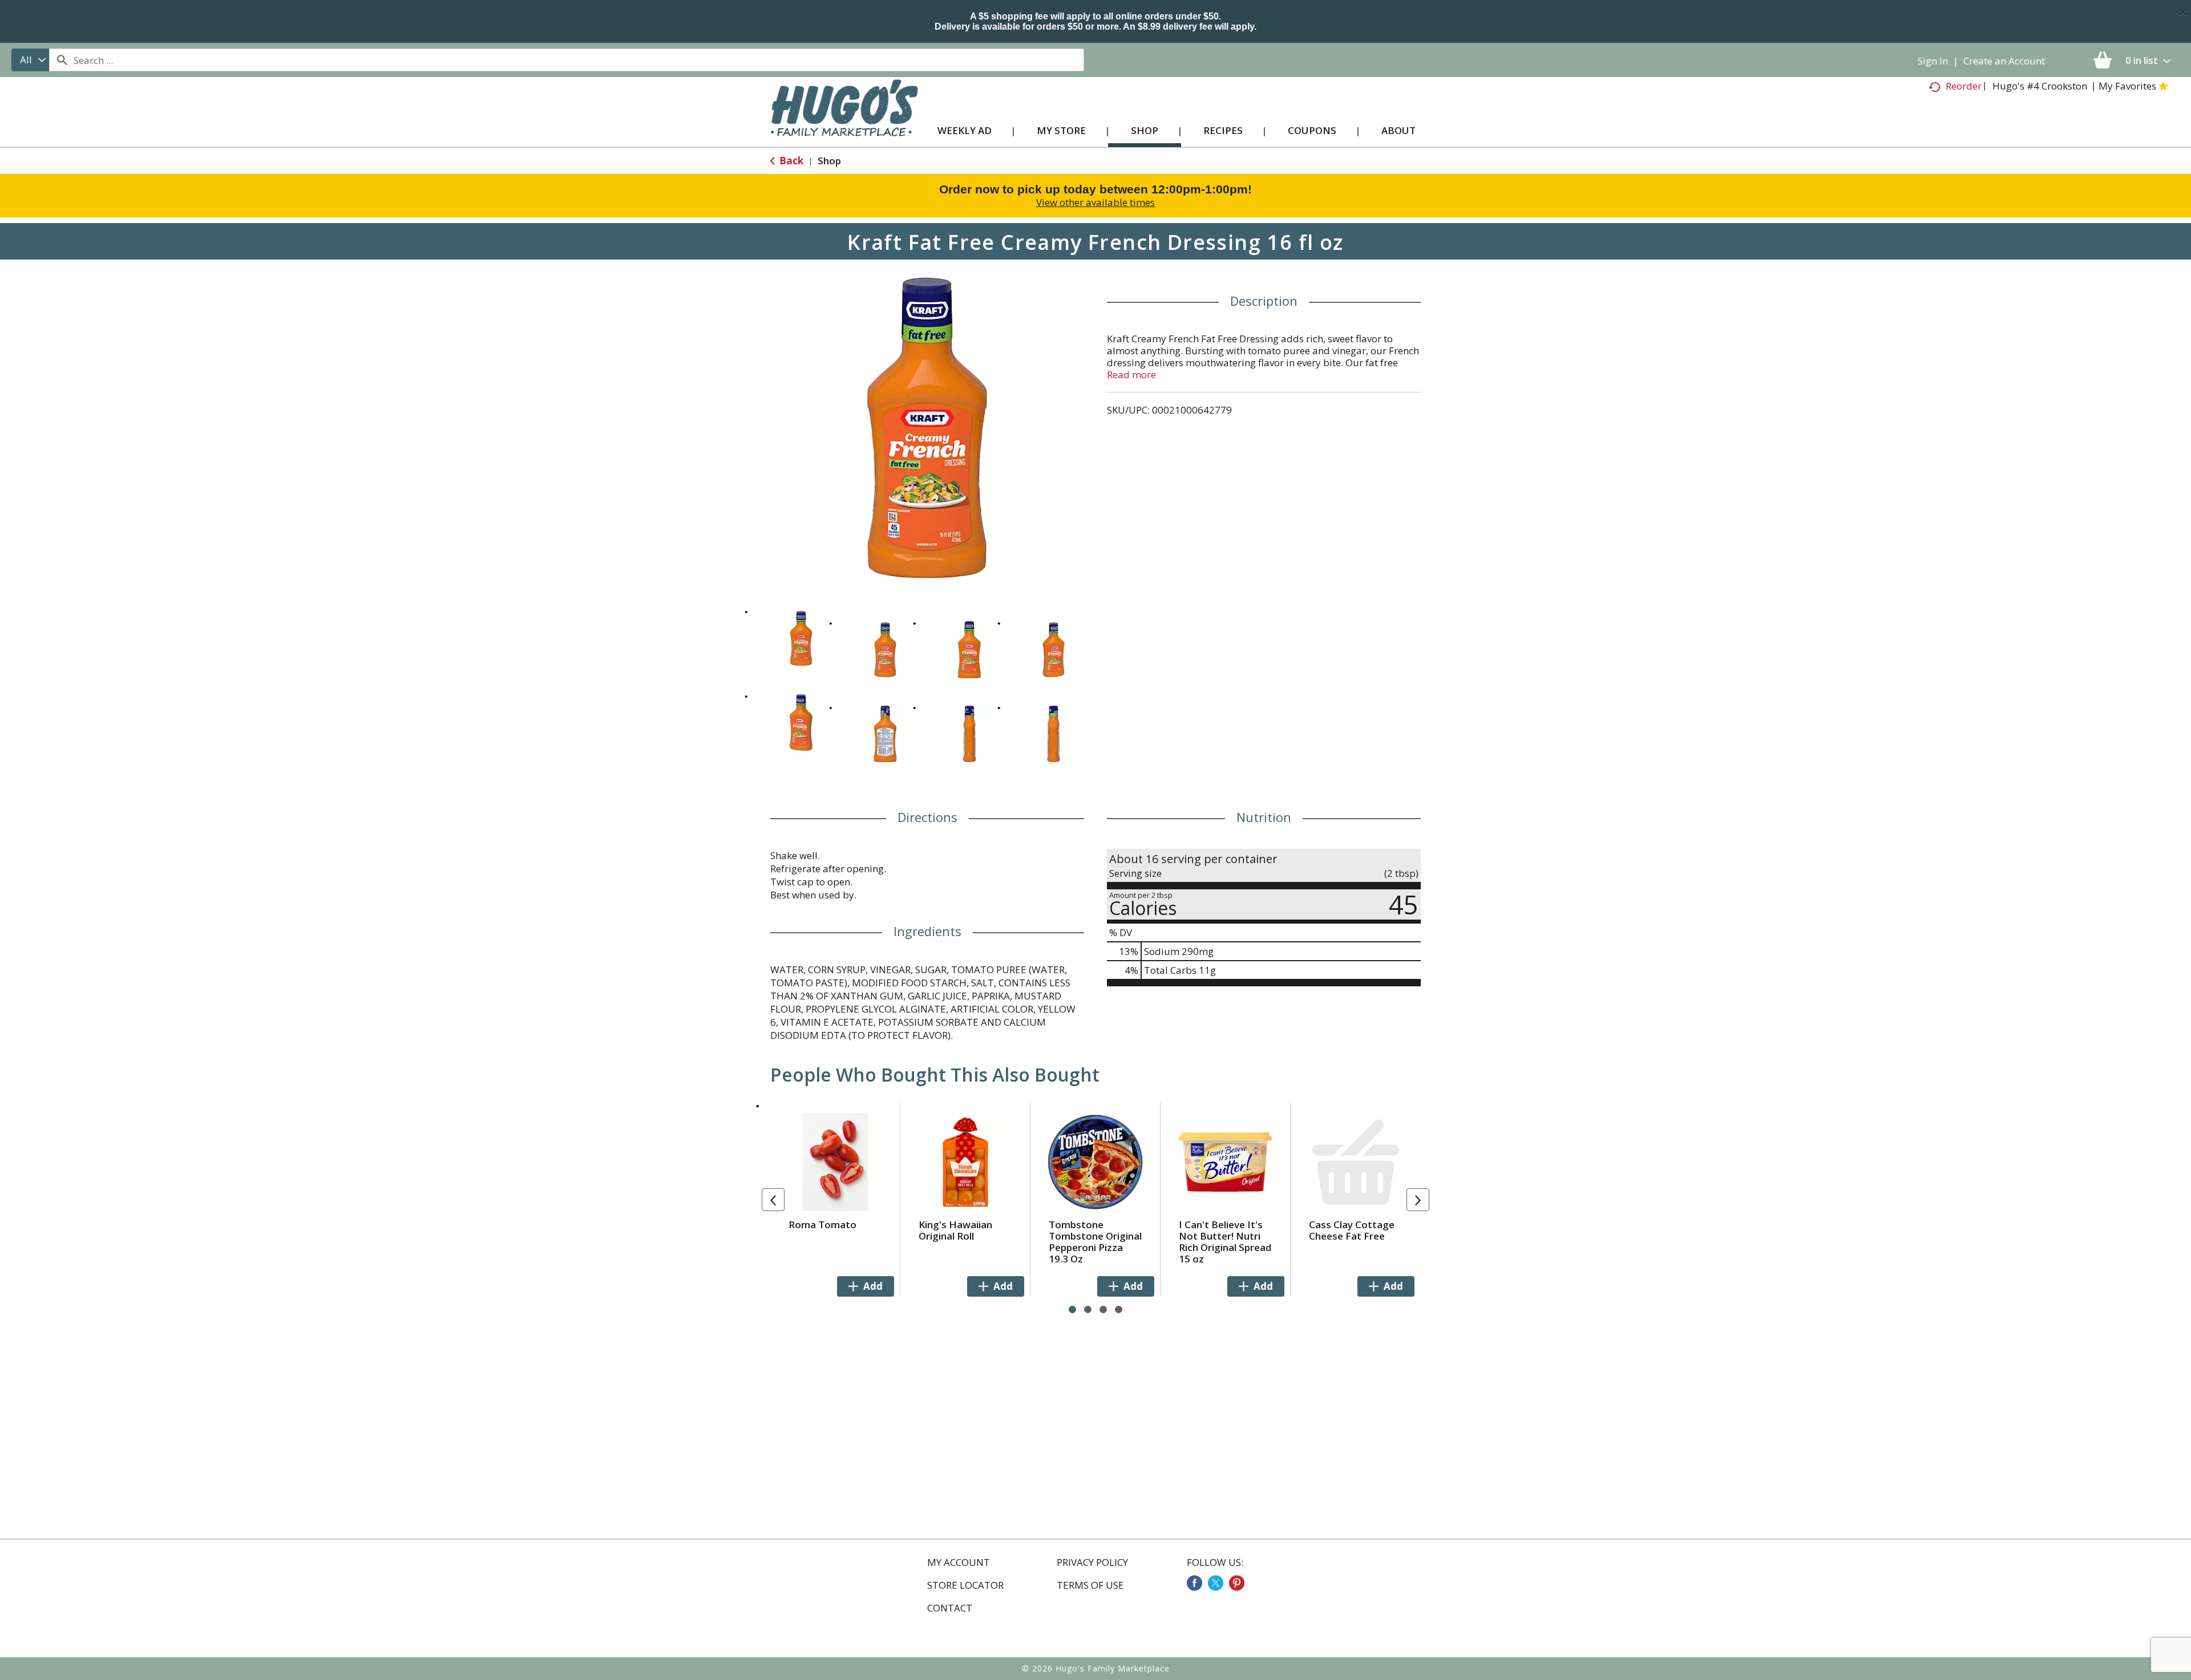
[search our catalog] (62, 60)
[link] (1194, 1583)
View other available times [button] (1095, 202)
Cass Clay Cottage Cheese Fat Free (1352, 1230)
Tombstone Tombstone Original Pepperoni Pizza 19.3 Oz (1095, 1242)
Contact (950, 1608)
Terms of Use (1090, 1585)
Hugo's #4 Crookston (2040, 86)
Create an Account (2004, 61)
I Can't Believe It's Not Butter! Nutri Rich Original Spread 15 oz (1225, 1242)
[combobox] (30, 60)
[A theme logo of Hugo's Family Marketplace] (844, 119)
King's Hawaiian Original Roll (955, 1230)
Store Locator (965, 1585)
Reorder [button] (1964, 86)
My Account (959, 1562)
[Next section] (1418, 1200)
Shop (829, 161)
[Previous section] (773, 1200)
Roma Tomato (822, 1224)
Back (790, 161)
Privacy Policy (1092, 1562)
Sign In (1933, 61)
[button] (801, 638)
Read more (1131, 375)
